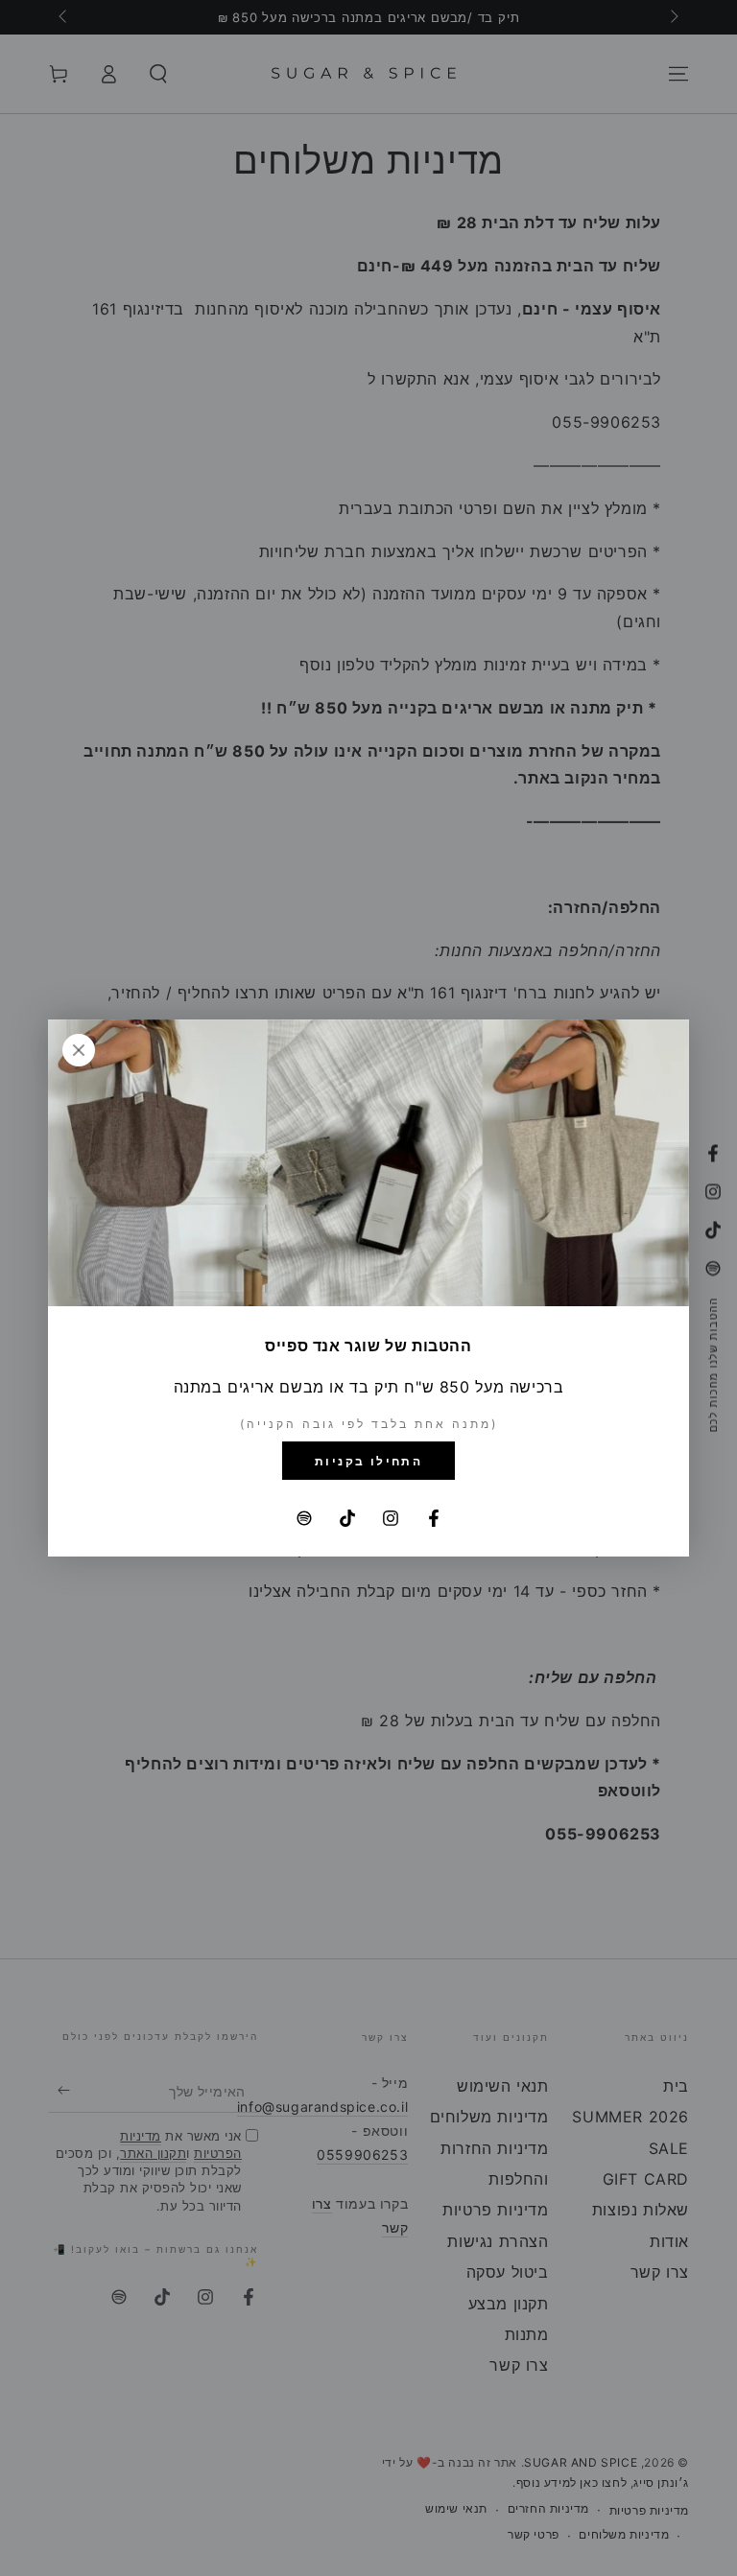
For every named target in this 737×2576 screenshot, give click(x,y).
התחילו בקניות (368, 1461)
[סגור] (79, 1050)
